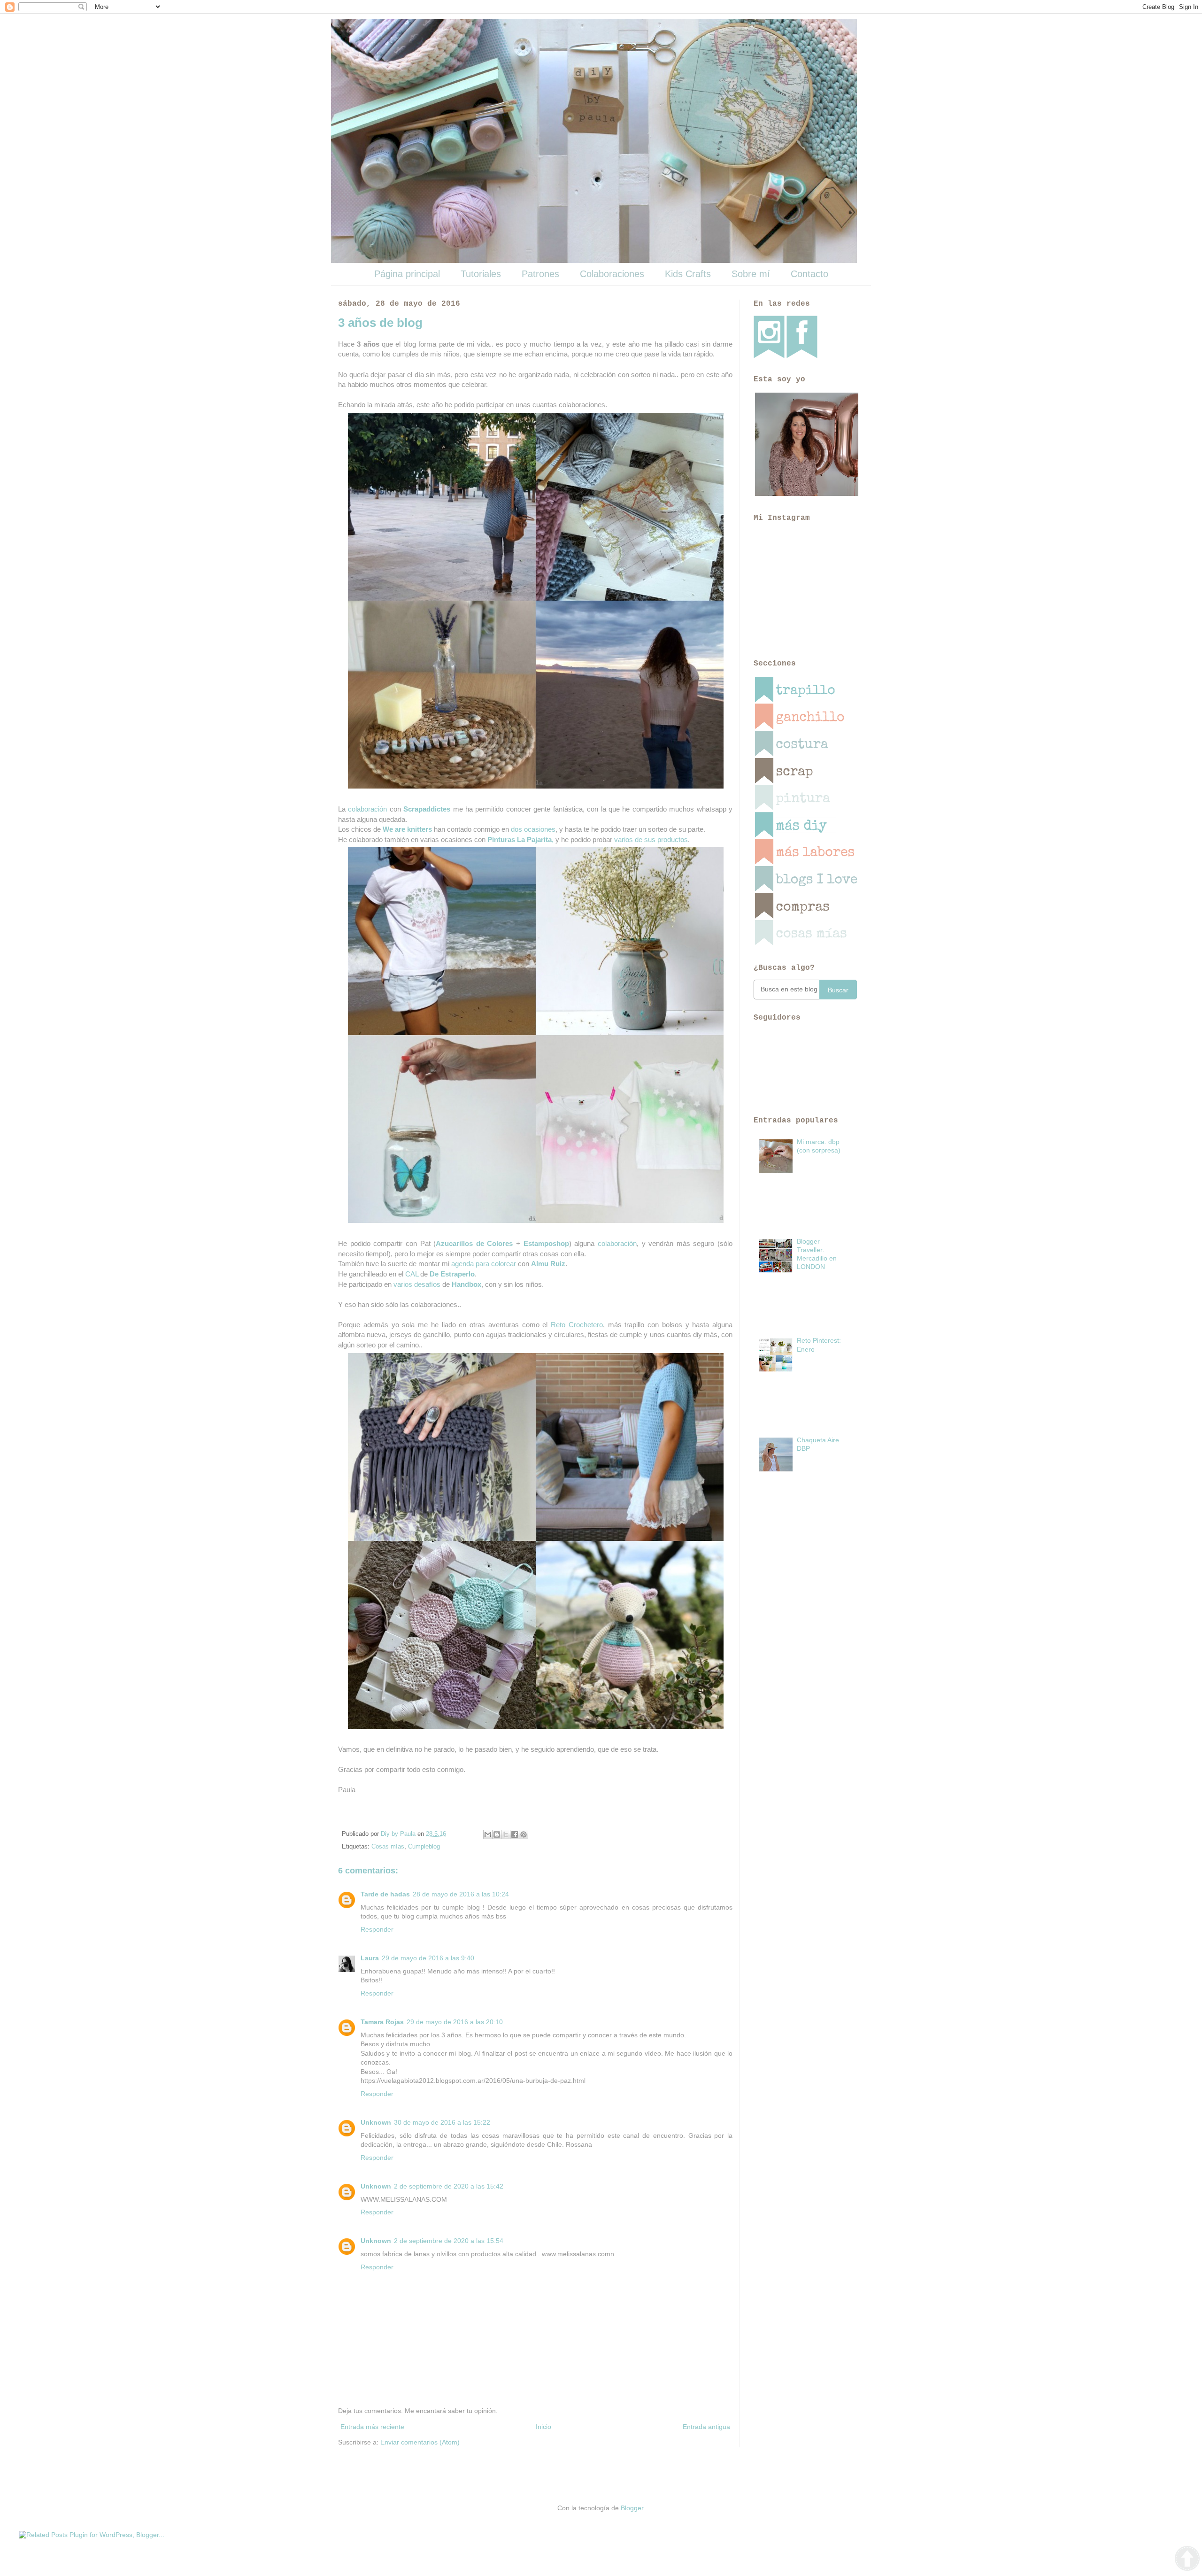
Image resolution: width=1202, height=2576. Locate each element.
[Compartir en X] (506, 1834)
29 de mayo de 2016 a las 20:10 (455, 2022)
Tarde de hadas (385, 1894)
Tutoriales (481, 274)
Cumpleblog (424, 1847)
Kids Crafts (688, 274)
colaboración (367, 809)
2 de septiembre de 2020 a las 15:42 (449, 2186)
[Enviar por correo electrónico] (488, 1834)
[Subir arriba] (1187, 2560)
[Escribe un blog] (497, 1834)
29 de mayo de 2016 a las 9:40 (428, 1958)
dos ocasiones (533, 829)
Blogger (632, 2508)
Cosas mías (388, 1847)
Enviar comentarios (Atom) (420, 2442)
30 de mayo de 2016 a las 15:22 (442, 2122)
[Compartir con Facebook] (515, 1834)
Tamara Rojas (382, 2022)
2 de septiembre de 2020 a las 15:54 (449, 2241)
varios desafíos (417, 1284)
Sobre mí (751, 274)
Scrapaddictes (427, 809)
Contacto (809, 274)
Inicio (543, 2427)
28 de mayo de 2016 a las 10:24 (461, 1894)
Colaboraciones (612, 274)
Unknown (376, 2122)
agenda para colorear (484, 1264)
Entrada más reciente (372, 2427)
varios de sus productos (651, 839)
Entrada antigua (706, 2427)
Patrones (540, 274)
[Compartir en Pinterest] (524, 1834)
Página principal (407, 274)
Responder (377, 1929)
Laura (370, 1958)
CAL (412, 1274)
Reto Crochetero (577, 1325)
